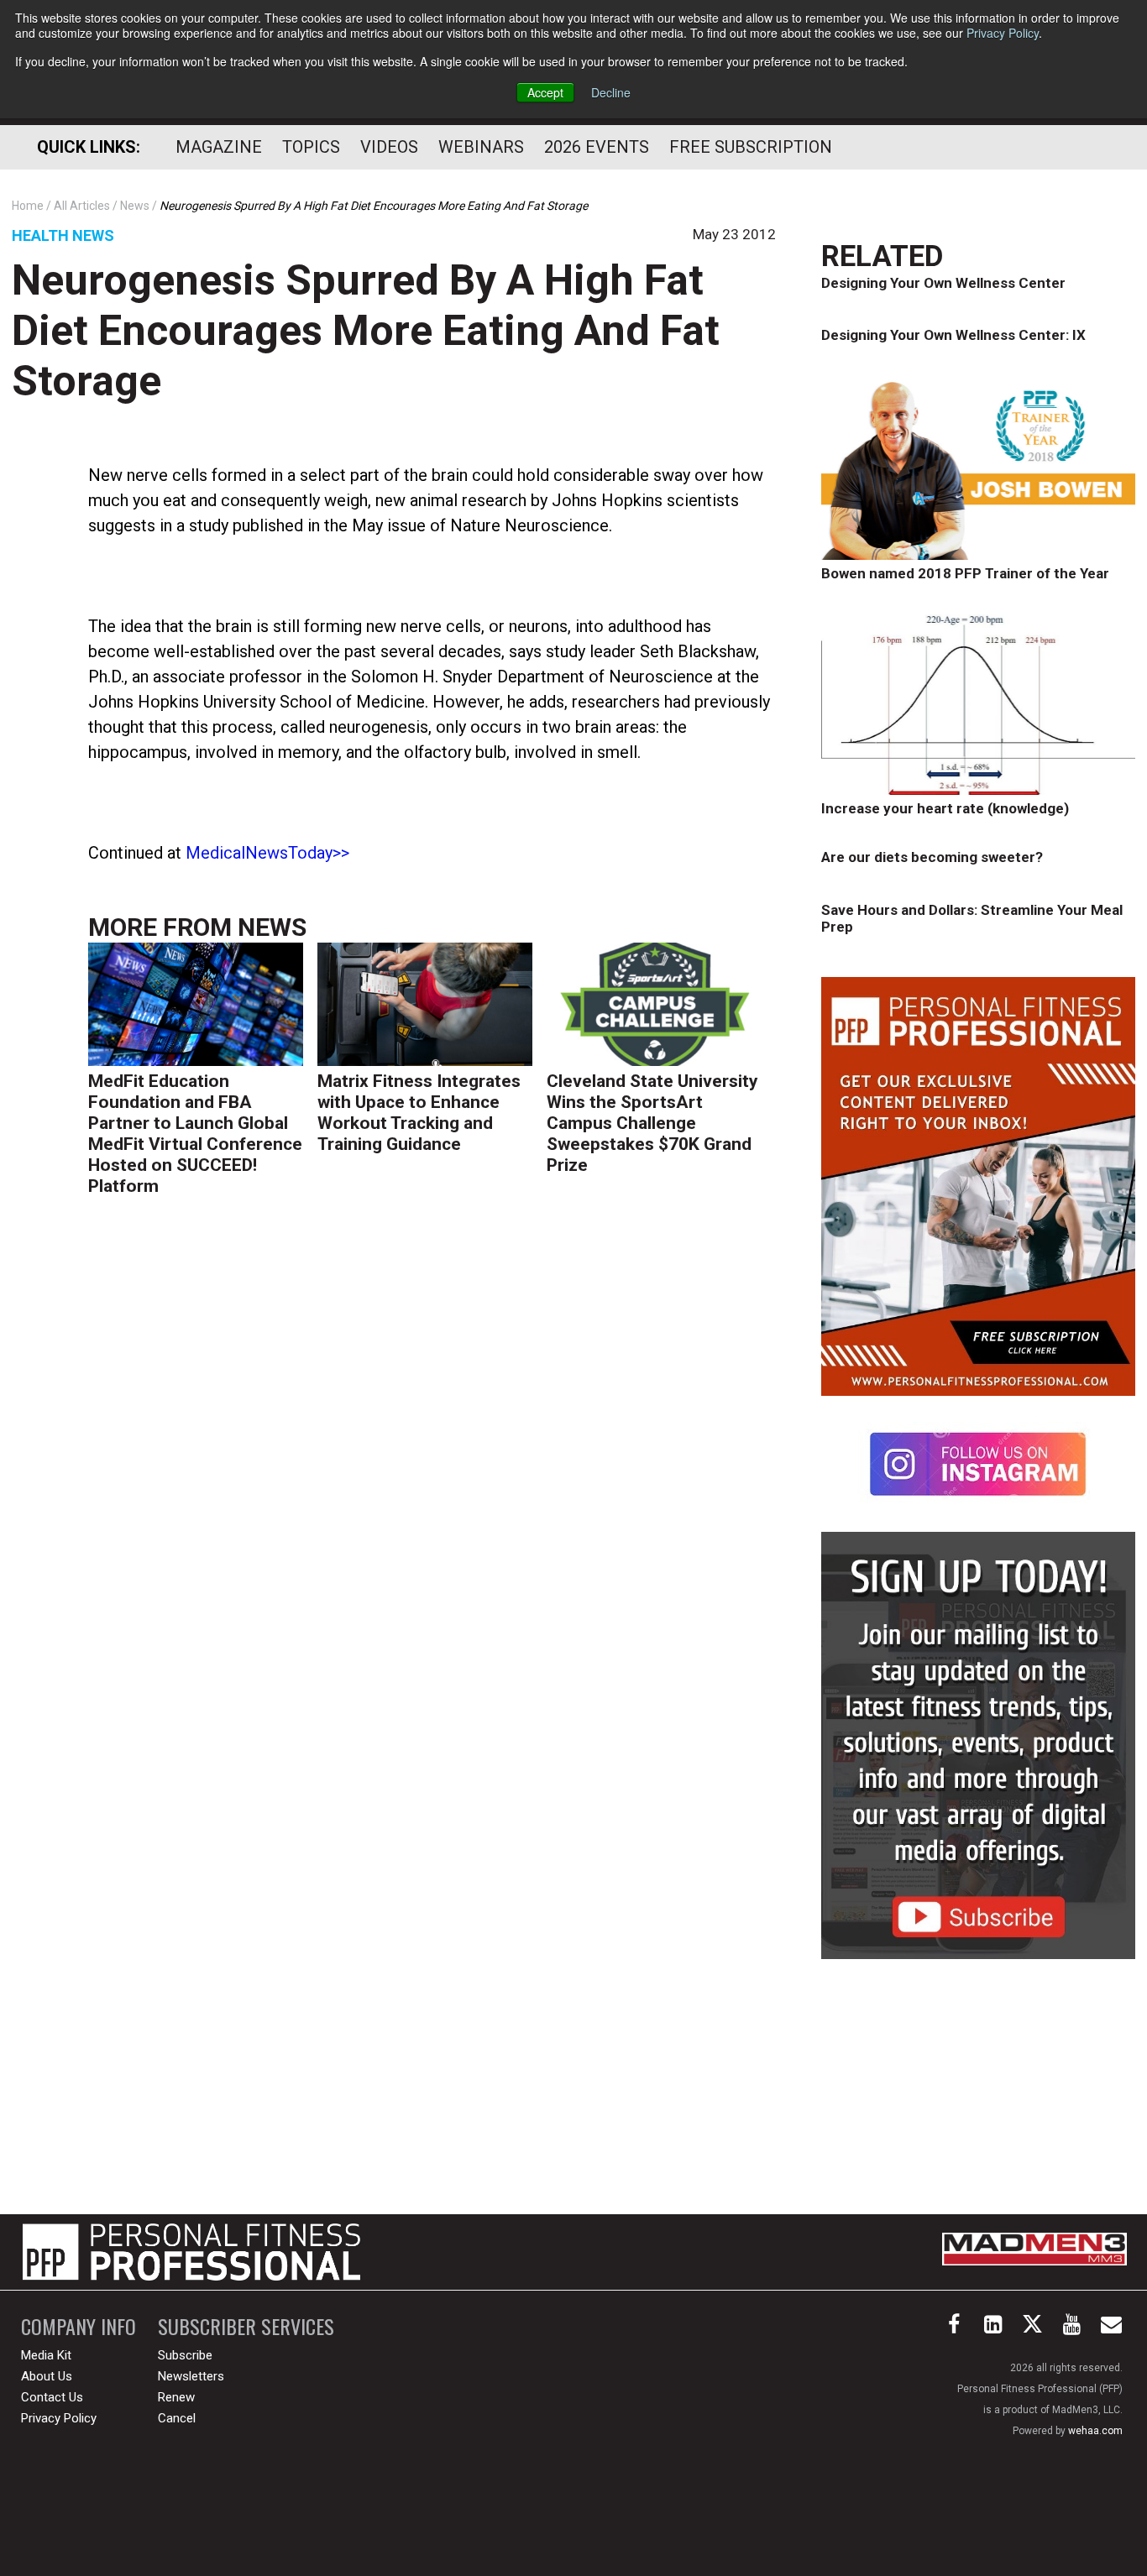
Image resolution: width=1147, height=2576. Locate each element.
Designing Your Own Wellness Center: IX (953, 335)
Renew (176, 2397)
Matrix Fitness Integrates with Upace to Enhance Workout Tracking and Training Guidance (419, 1113)
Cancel (177, 2418)
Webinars (481, 147)
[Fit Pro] (191, 2252)
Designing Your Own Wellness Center (943, 283)
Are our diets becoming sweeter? (932, 857)
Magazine (219, 147)
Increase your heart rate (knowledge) (945, 808)
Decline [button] (611, 92)
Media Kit (46, 2355)
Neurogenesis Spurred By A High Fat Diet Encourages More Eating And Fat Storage (366, 331)
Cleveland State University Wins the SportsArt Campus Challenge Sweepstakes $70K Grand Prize (652, 1123)
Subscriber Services (246, 2326)
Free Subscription (751, 147)
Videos (389, 147)
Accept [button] (545, 92)
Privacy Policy (1003, 33)
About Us (47, 2376)
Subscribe (185, 2355)
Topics (311, 147)
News (272, 927)
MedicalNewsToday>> (267, 853)
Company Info (79, 2326)
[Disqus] (432, 1470)
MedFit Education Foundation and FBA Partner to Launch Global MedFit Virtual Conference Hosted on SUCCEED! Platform (195, 1134)
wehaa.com (1095, 2431)
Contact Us (52, 2397)
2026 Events (597, 147)
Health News (63, 235)
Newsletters (191, 2376)
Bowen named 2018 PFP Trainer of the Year (965, 573)
